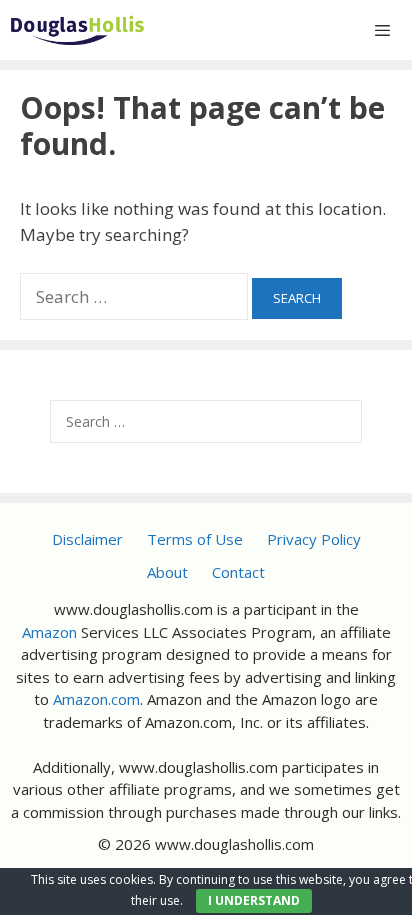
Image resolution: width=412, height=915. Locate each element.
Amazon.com (96, 699)
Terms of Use (195, 539)
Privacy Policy (314, 539)
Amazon (49, 632)
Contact (238, 572)
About (167, 572)
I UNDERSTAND (254, 900)
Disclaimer (87, 539)
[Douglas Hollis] (77, 30)
